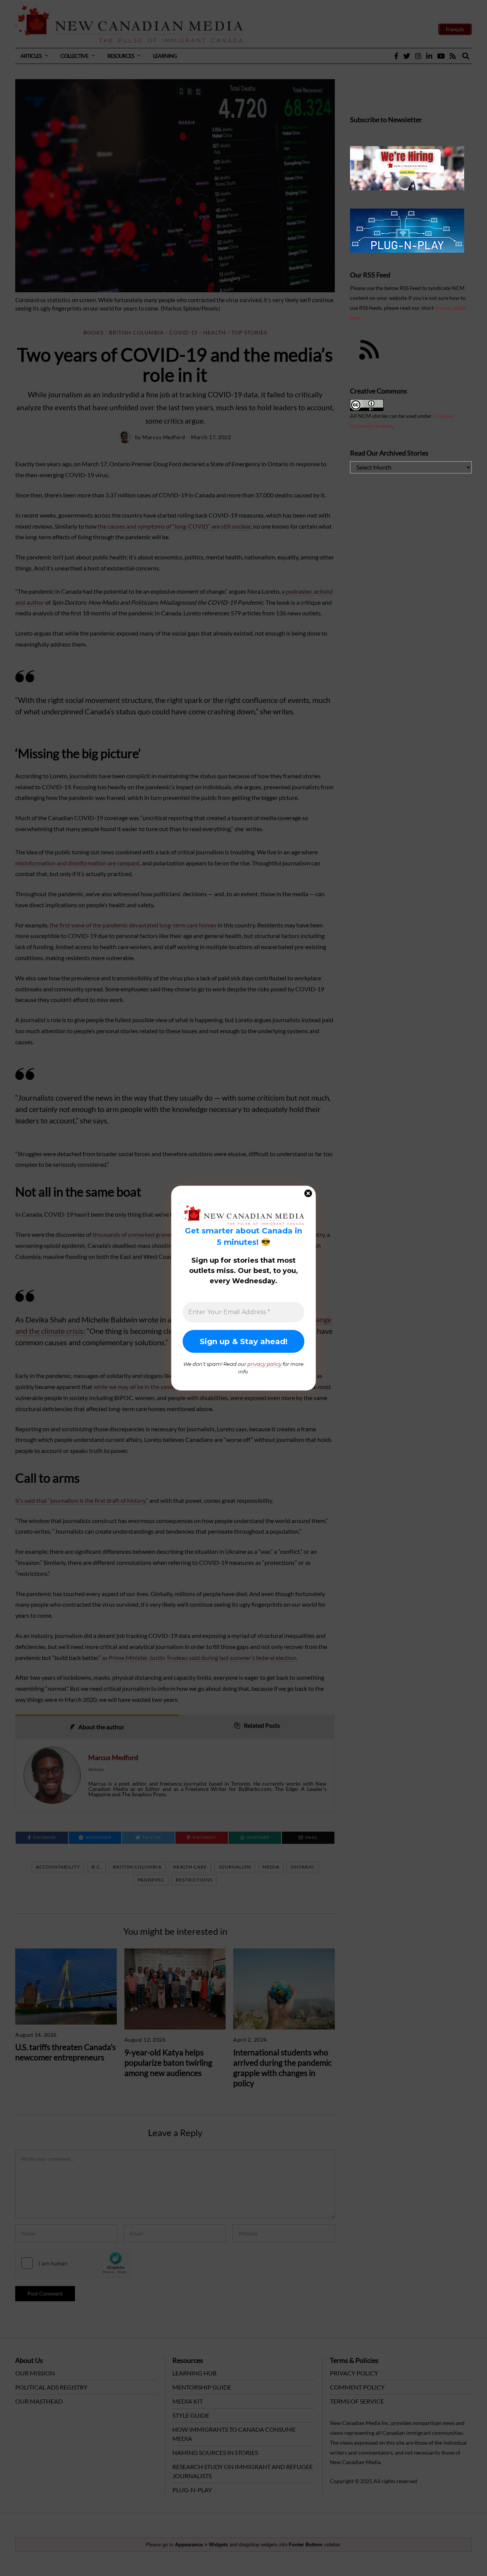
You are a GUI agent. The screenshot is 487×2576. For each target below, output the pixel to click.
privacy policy (264, 1364)
